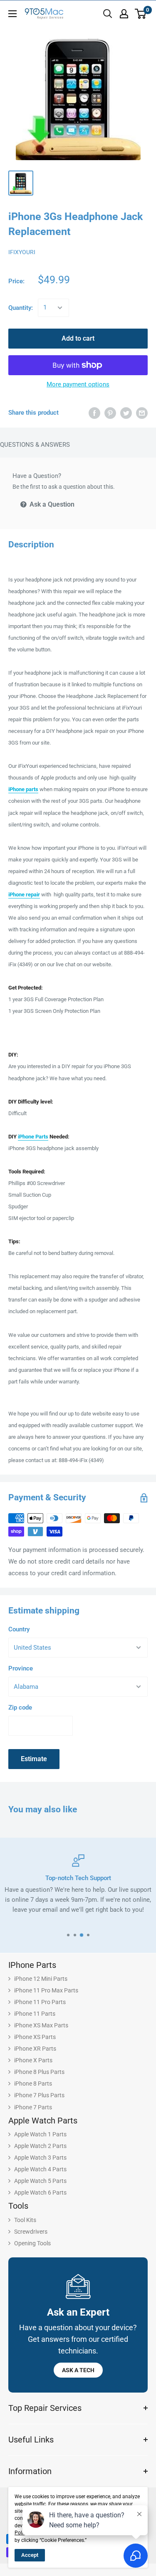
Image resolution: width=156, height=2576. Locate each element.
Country (19, 1629)
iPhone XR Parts (35, 2049)
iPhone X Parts (33, 2060)
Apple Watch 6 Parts (40, 2192)
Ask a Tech (78, 2370)
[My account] (124, 14)
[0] (141, 14)
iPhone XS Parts (35, 2037)
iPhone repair (24, 895)
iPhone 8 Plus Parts (39, 2072)
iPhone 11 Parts (35, 2014)
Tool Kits (25, 2220)
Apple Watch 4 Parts (40, 2169)
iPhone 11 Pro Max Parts (46, 1990)
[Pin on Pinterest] (110, 413)
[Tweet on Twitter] (126, 413)
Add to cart (78, 338)
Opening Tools (32, 2243)
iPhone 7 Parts (33, 2107)
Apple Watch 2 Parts (40, 2146)
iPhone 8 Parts (33, 2084)
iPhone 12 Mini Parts (41, 1979)
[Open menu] (12, 14)
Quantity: (21, 308)
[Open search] (108, 14)
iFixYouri (22, 252)
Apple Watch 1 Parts (40, 2134)
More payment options (78, 384)
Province (21, 1668)
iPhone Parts (33, 1137)
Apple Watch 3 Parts (40, 2158)
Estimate (34, 1759)
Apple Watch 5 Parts (40, 2181)
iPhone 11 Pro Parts (40, 2002)
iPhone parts (23, 789)
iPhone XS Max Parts (41, 2025)
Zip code (20, 1707)
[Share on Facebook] (94, 413)
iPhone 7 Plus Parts (39, 2095)
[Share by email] (142, 413)
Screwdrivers (31, 2232)
